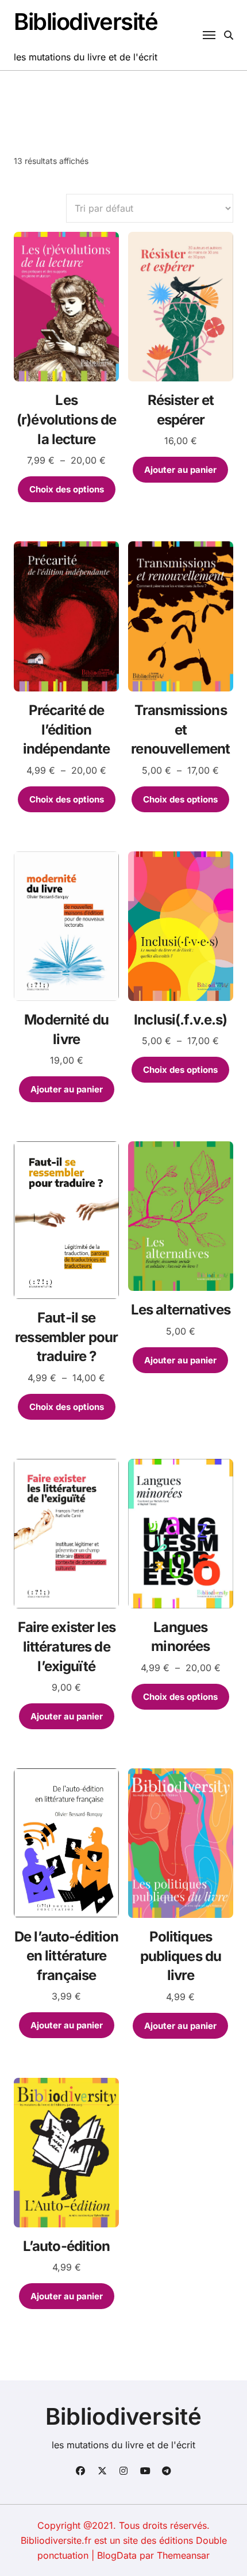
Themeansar (183, 2555)
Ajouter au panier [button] (180, 470)
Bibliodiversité (86, 22)
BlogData (117, 2555)
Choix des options (67, 489)
